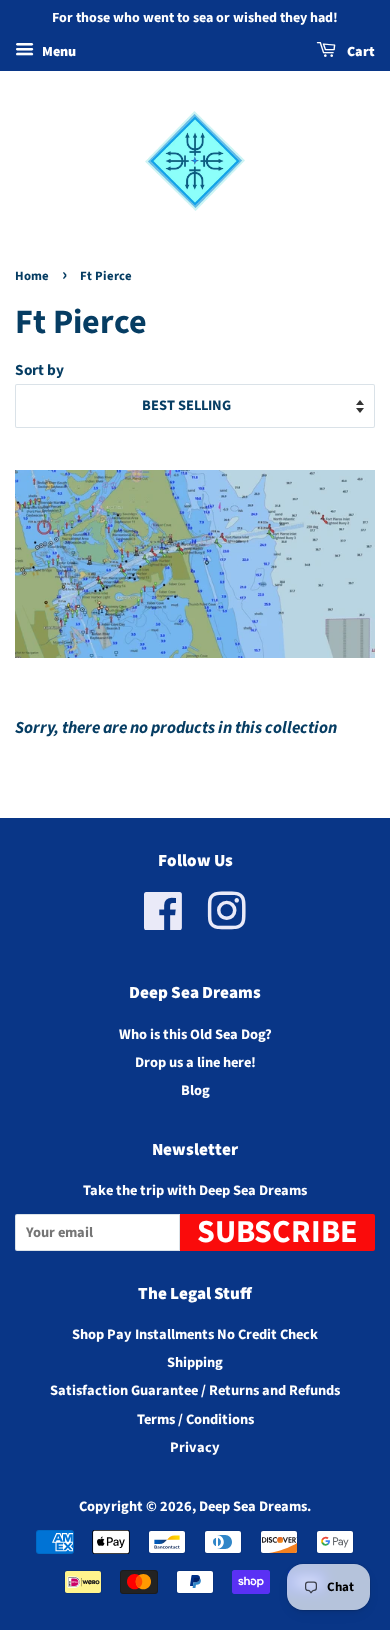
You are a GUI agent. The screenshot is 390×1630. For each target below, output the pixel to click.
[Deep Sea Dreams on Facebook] (163, 922)
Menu (57, 52)
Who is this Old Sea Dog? (195, 1034)
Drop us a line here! (195, 1062)
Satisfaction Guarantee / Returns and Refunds (195, 1390)
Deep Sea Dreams (253, 1506)
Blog (195, 1090)
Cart (359, 52)
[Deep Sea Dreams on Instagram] (227, 922)
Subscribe (277, 1232)
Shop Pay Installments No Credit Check (195, 1334)
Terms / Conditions (195, 1419)
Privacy (195, 1447)
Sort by (39, 370)
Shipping (195, 1362)
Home (32, 276)
